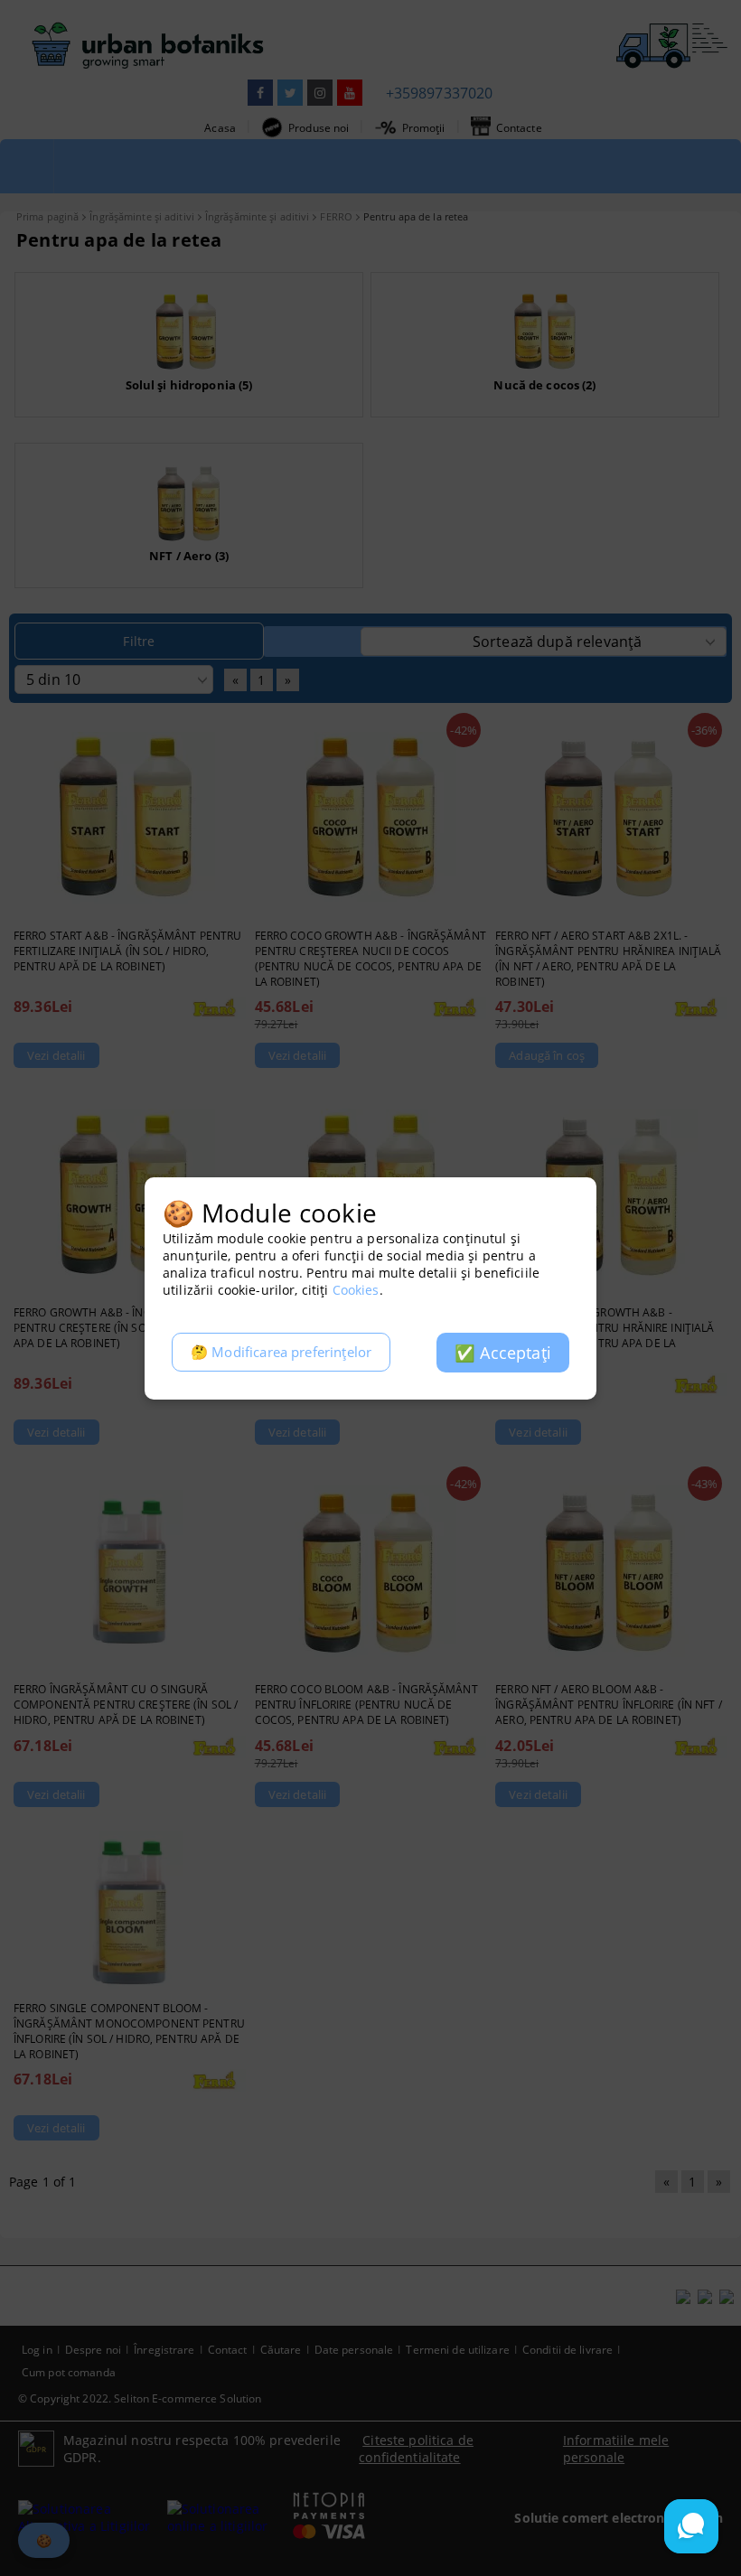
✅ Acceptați (503, 1353)
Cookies (356, 1290)
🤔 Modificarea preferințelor (281, 1352)
